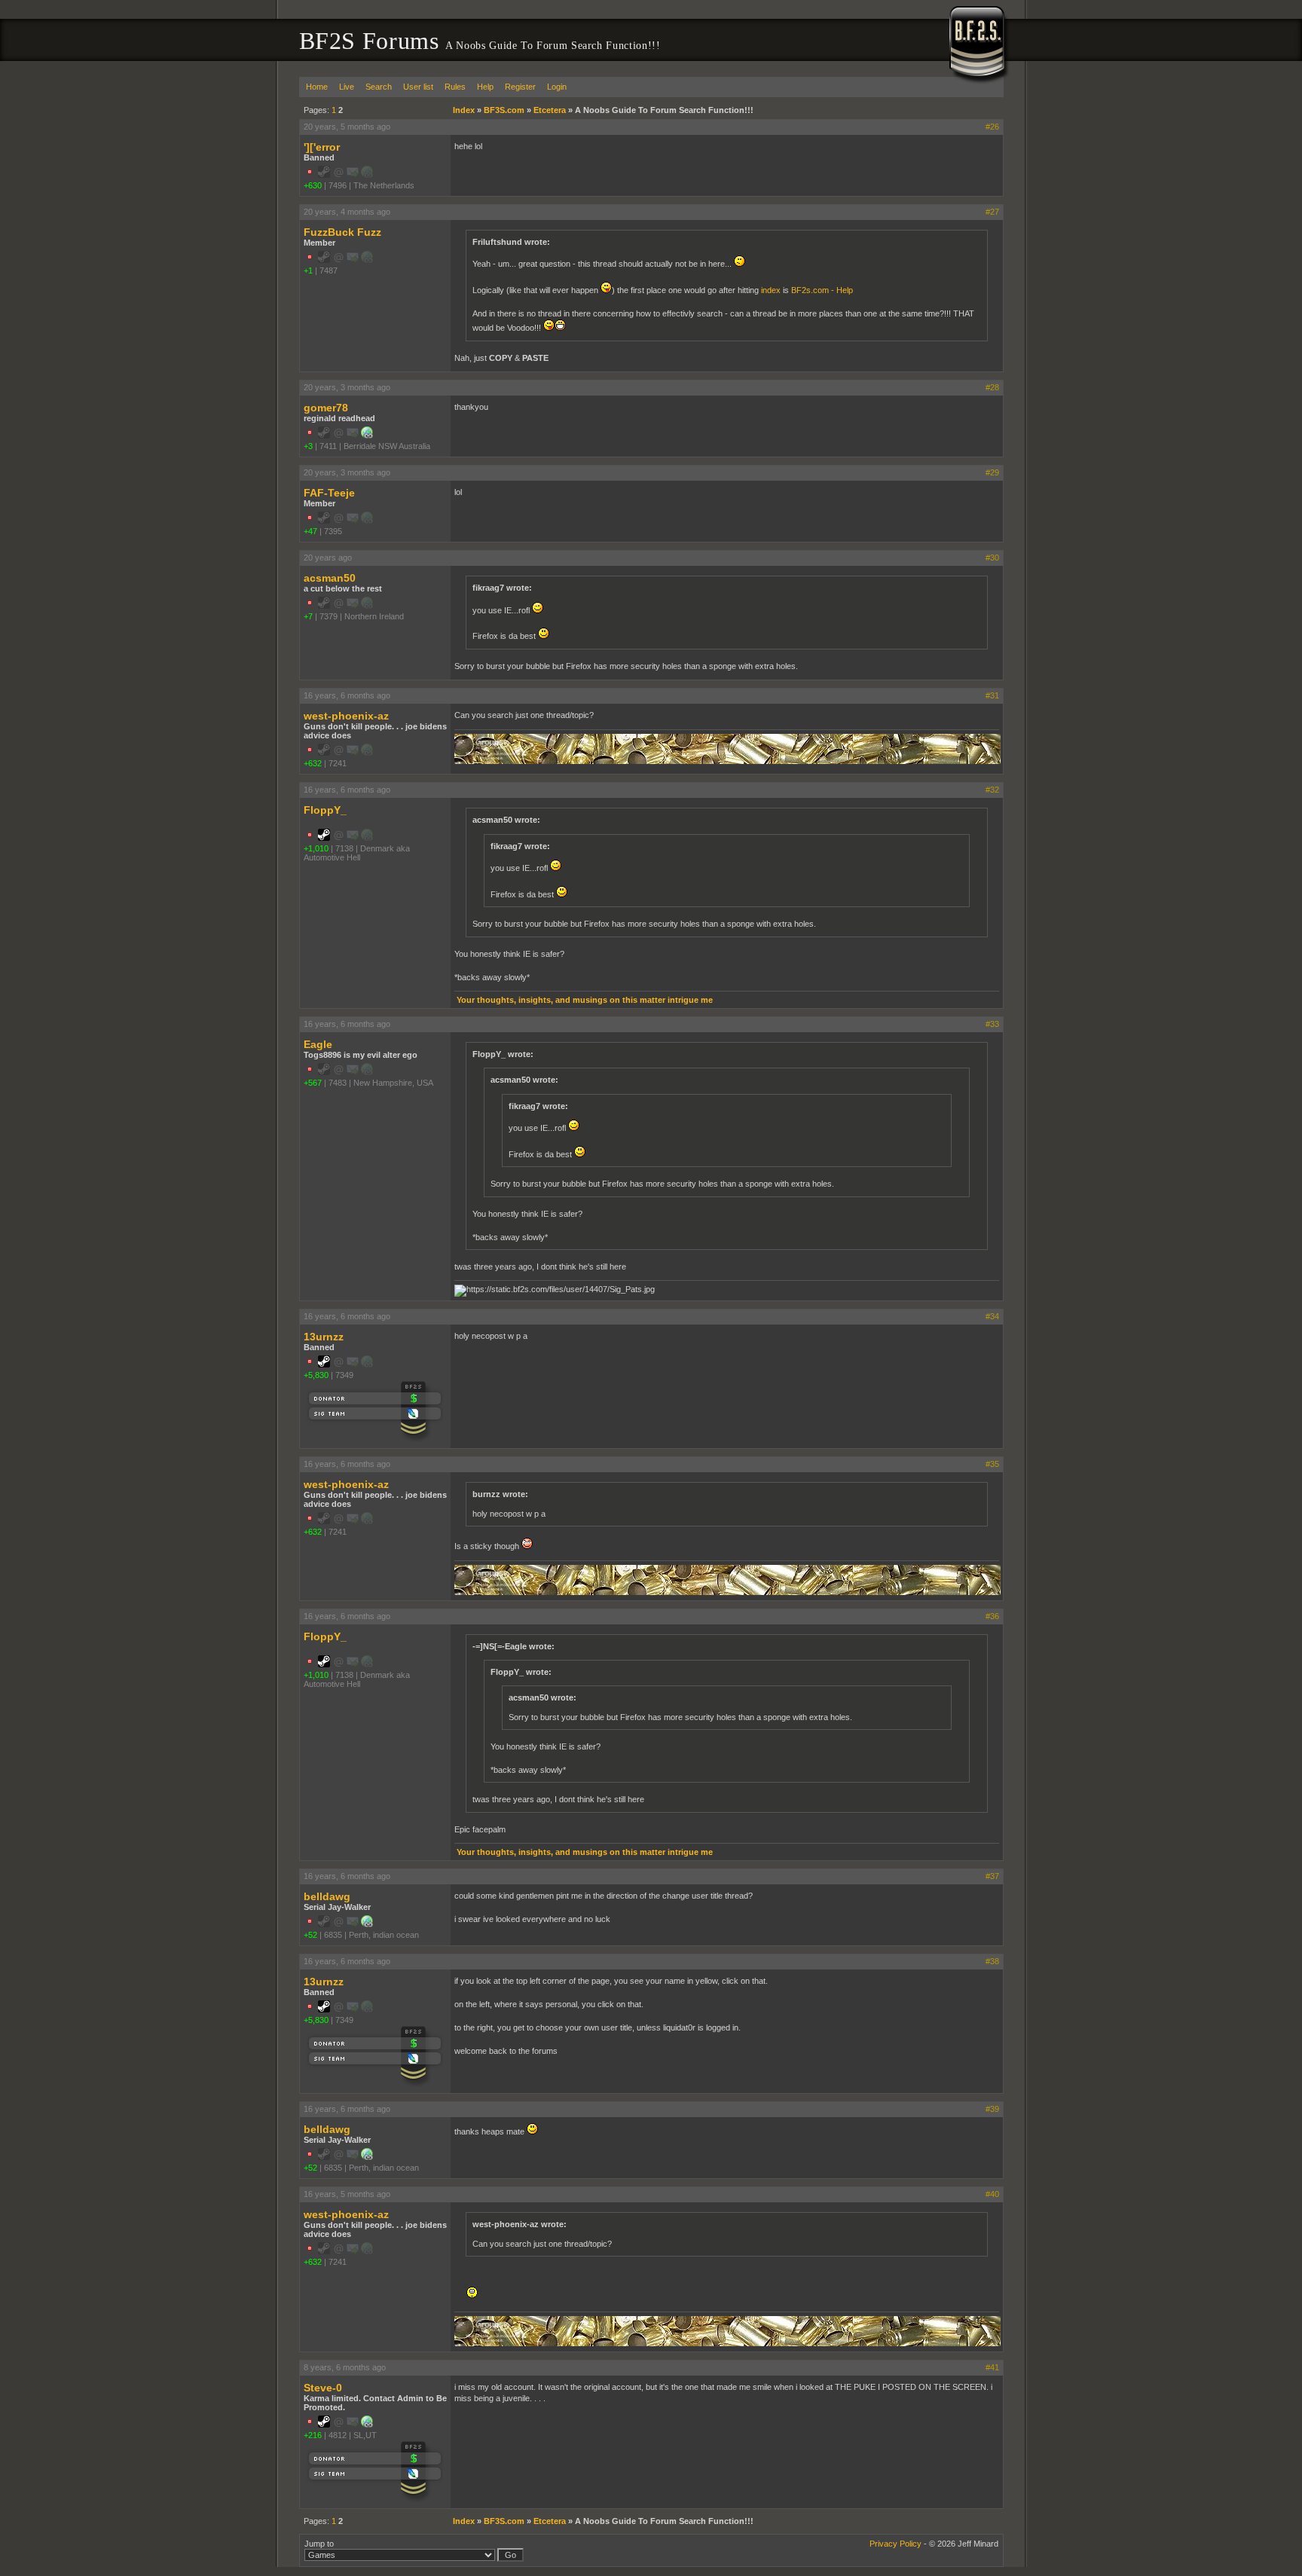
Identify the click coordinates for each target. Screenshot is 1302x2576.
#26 (992, 127)
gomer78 (326, 408)
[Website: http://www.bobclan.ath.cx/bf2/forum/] (367, 1924)
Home (317, 87)
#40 (992, 2194)
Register (520, 87)
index (771, 290)
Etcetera (550, 110)
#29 (992, 472)
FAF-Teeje (329, 493)
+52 (310, 1935)
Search (379, 87)
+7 (308, 616)
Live (347, 87)
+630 (313, 185)
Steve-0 (323, 2388)
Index (464, 110)
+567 (313, 1083)
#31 (992, 695)
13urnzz (324, 1337)
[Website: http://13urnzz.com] (367, 2425)
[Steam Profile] (324, 838)
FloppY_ (325, 810)
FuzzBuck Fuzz (342, 232)
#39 (992, 2109)
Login (557, 87)
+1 (308, 270)
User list (418, 87)
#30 (992, 558)
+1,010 (316, 848)
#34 (992, 1316)
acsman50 (330, 578)
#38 (992, 1961)
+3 (308, 446)
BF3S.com (504, 110)
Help (485, 87)
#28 (992, 387)
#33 (992, 1024)
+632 (313, 763)
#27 (992, 212)
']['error (322, 147)
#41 (992, 2367)
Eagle (318, 1044)
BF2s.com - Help (822, 290)
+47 (310, 531)
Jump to (319, 2544)
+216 (313, 2435)
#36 (992, 1616)
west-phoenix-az (346, 716)
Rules (455, 87)
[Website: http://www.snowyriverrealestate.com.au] (367, 435)
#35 (992, 1464)
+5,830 (316, 1375)
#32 (992, 790)
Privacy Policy (896, 2544)
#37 (992, 1876)
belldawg (327, 1896)
